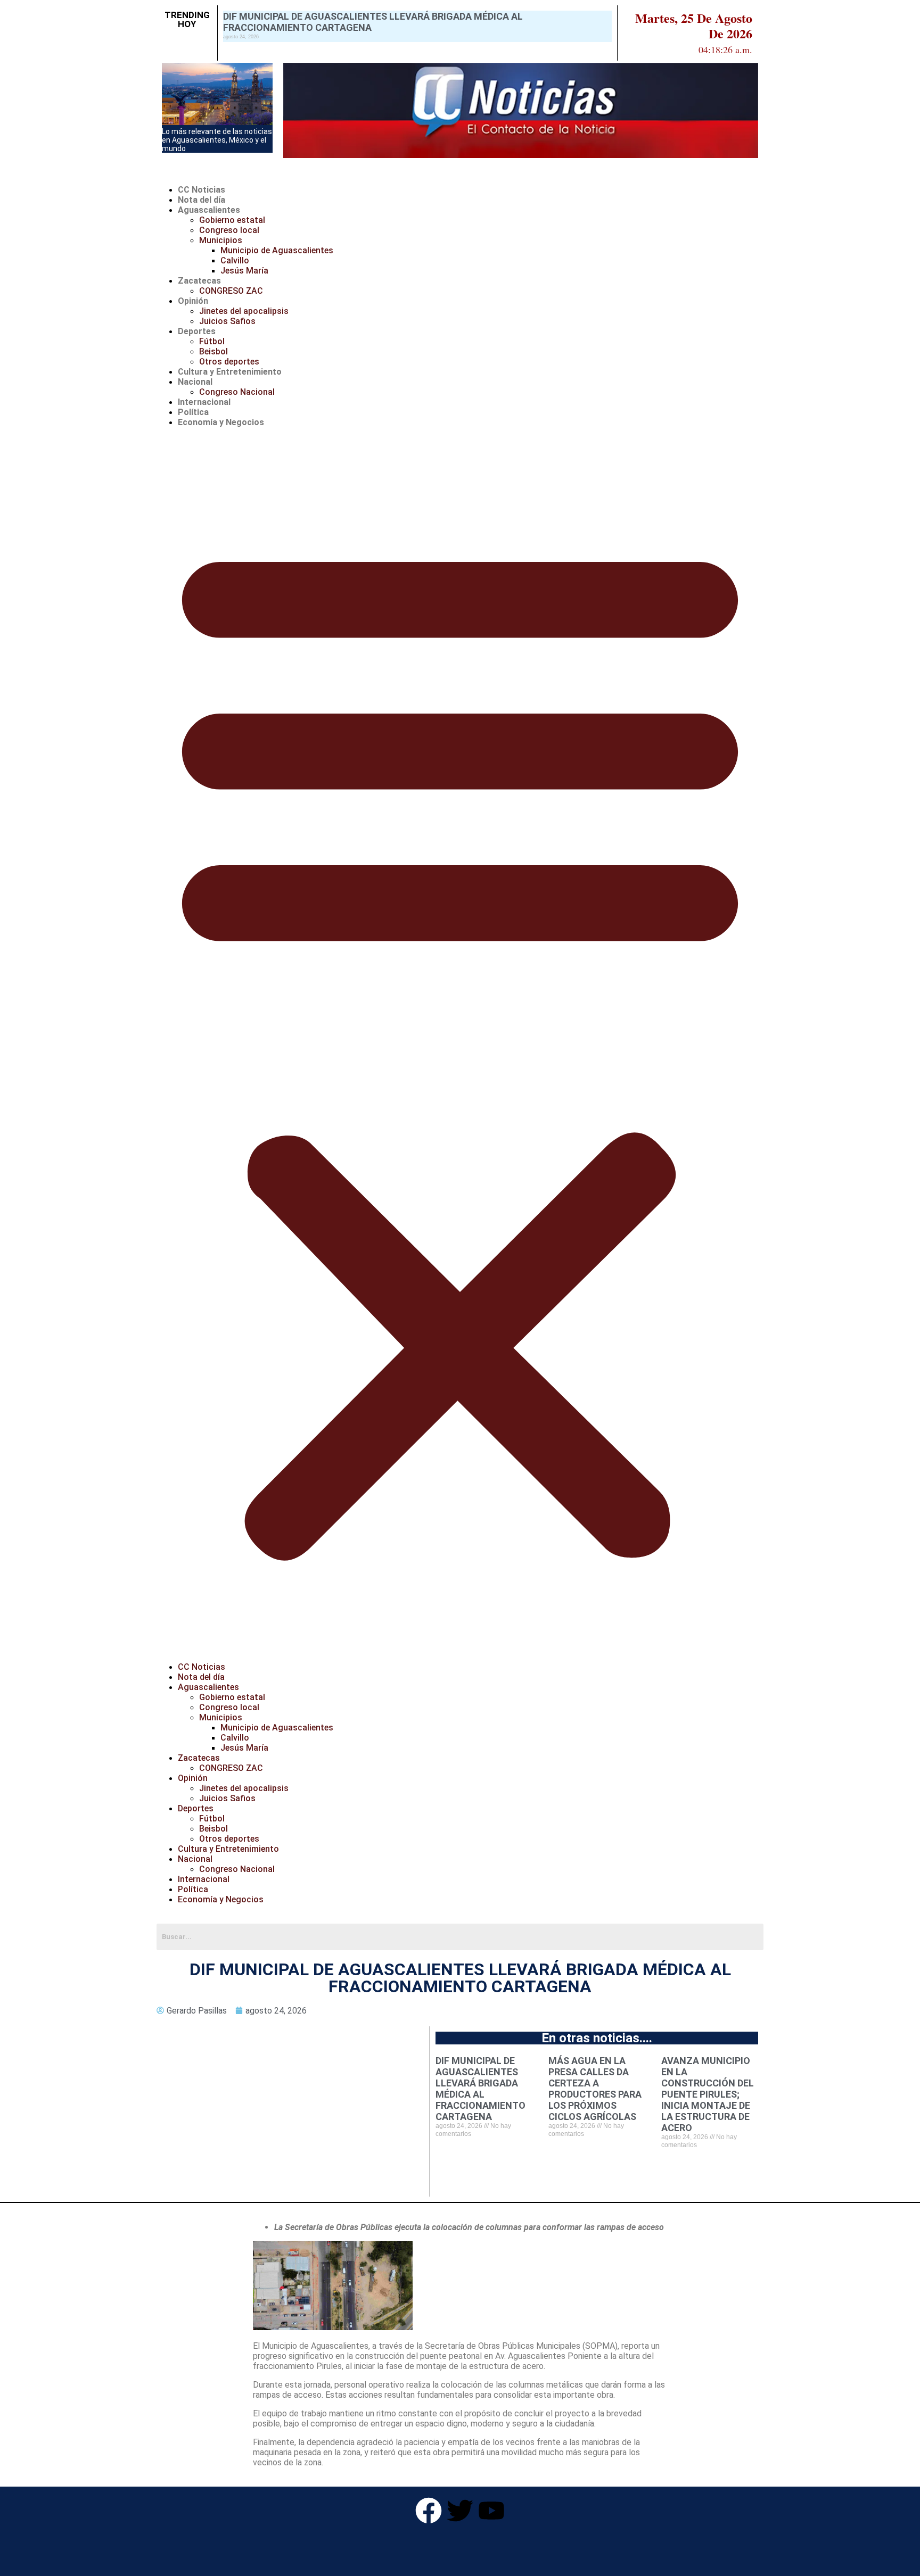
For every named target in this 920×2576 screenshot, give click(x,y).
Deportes (197, 331)
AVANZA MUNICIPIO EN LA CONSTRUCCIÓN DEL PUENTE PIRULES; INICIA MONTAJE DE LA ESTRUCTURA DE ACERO (708, 2094)
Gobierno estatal (232, 220)
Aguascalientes (209, 210)
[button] (460, 1045)
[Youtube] (491, 2511)
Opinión (193, 301)
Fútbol (212, 341)
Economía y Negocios (221, 422)
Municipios (221, 240)
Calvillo (235, 260)
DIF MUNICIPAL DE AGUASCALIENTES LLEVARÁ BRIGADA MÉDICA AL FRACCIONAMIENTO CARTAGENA (480, 2089)
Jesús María (244, 271)
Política (193, 412)
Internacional (204, 402)
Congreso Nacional (237, 392)
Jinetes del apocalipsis (244, 311)
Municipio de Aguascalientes (277, 250)
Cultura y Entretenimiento (230, 372)
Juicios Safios (227, 321)
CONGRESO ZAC (231, 291)
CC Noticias (202, 190)
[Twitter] (460, 2511)
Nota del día (202, 200)
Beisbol (213, 351)
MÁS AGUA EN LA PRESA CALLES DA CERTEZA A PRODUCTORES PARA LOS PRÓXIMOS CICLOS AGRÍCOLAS (595, 2089)
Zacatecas (199, 281)
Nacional (195, 382)
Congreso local (229, 230)
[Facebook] (429, 2511)
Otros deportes (229, 362)
